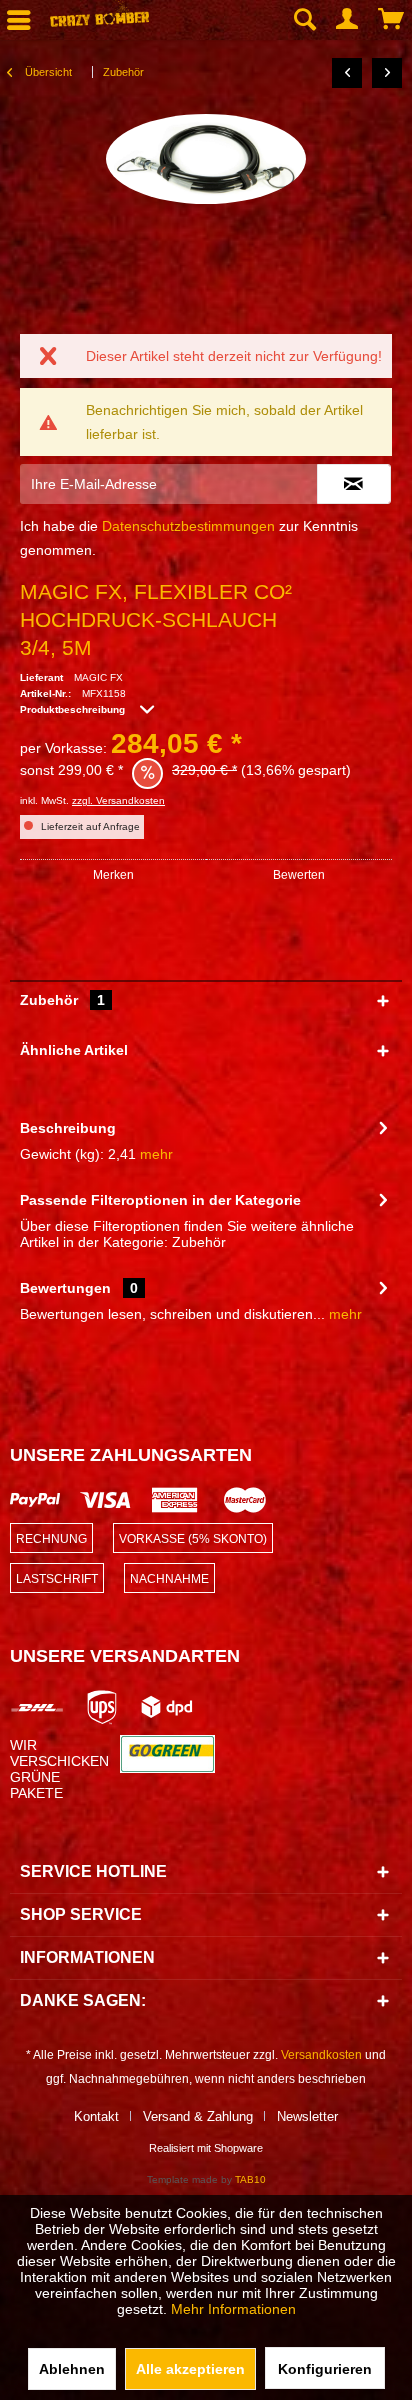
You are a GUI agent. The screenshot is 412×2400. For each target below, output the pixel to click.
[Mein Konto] (348, 20)
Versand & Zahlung (198, 2116)
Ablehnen (72, 2369)
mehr (156, 1154)
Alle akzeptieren (190, 2369)
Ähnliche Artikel (74, 1050)
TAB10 (250, 2179)
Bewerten (299, 875)
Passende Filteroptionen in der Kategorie (160, 1200)
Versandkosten (321, 2055)
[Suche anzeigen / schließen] (304, 20)
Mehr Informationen (233, 2309)
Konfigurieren (325, 2369)
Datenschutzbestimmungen (188, 526)
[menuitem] (304, 20)
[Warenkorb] (392, 20)
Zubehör (62, 1000)
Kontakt (96, 2116)
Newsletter (307, 2116)
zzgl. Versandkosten (118, 800)
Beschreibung (68, 1128)
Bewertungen (65, 1288)
